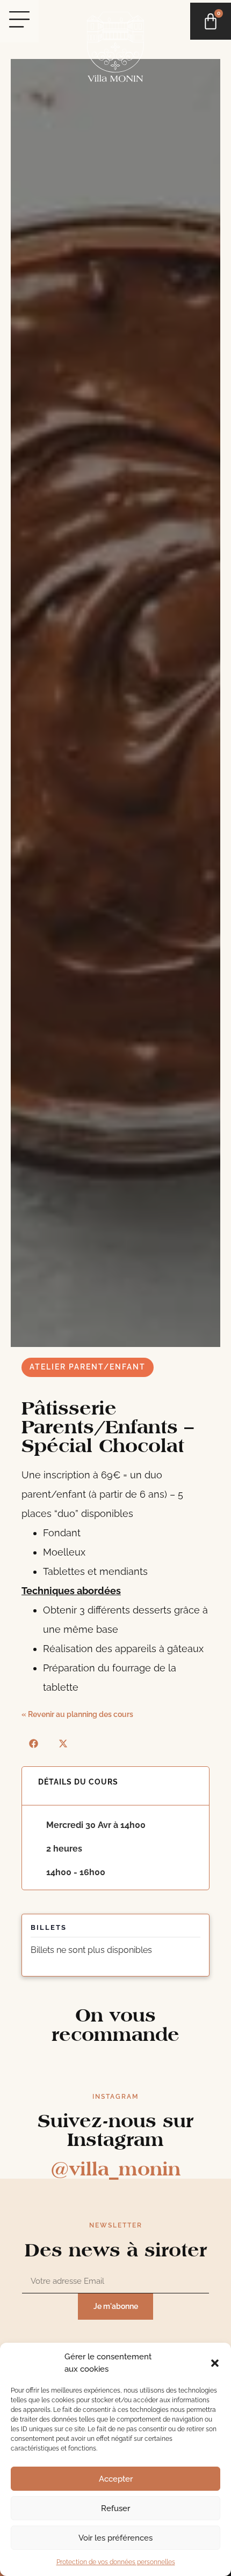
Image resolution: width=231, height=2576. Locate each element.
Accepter (116, 2479)
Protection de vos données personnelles (116, 2562)
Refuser (115, 2508)
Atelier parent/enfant (88, 1367)
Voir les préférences (115, 2538)
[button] (215, 2363)
